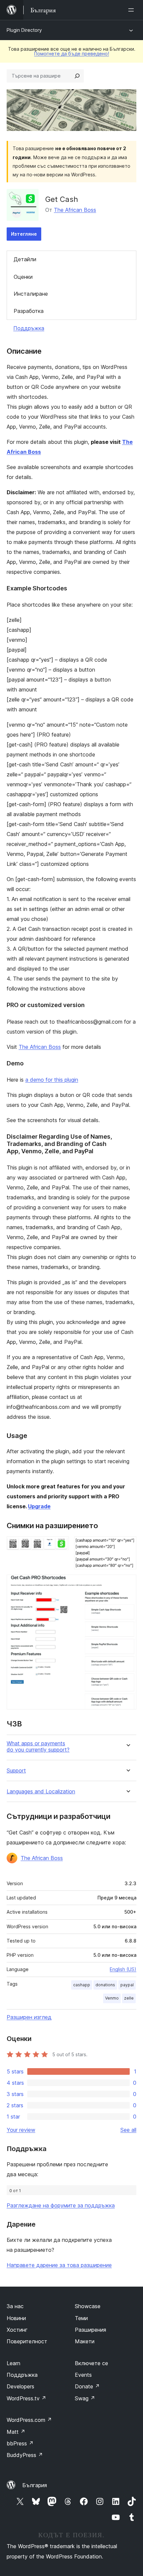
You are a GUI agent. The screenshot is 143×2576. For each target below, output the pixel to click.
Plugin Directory (24, 30)
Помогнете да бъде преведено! (72, 54)
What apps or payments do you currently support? (38, 1747)
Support (16, 1771)
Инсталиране (31, 294)
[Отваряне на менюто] (132, 10)
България (35, 2485)
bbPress (20, 2443)
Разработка (29, 311)
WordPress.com (29, 2420)
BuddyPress (25, 2455)
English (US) (123, 1969)
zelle (129, 1998)
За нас (15, 2306)
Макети (85, 2341)
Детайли (25, 259)
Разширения (90, 2330)
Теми (81, 2318)
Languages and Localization (41, 1792)
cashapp (82, 1985)
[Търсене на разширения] (77, 76)
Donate (87, 2386)
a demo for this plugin (52, 1080)
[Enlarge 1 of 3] (60, 1545)
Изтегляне (24, 234)
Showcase (88, 2306)
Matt (16, 2432)
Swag (85, 2398)
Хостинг (17, 2330)
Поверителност (27, 2341)
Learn (13, 2363)
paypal (127, 1985)
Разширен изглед (29, 2017)
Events (83, 2375)
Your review (21, 2130)
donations (105, 1985)
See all (128, 2130)
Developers (20, 2386)
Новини (16, 2318)
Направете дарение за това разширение (59, 2265)
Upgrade (39, 1506)
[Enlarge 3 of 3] (127, 1584)
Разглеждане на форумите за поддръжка (61, 2205)
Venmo (112, 1998)
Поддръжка (29, 328)
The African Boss (75, 210)
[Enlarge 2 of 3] (127, 1545)
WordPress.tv (26, 2398)
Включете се (91, 2363)
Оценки (23, 277)
